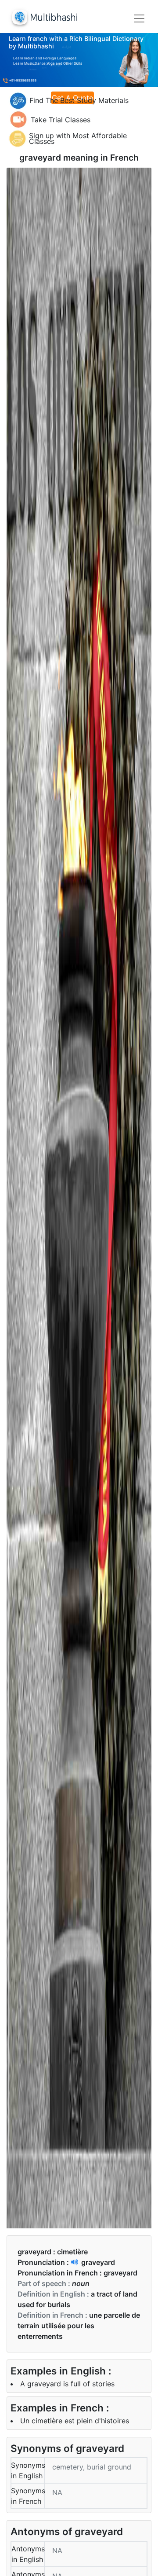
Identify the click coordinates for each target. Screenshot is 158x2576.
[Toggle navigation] (139, 18)
